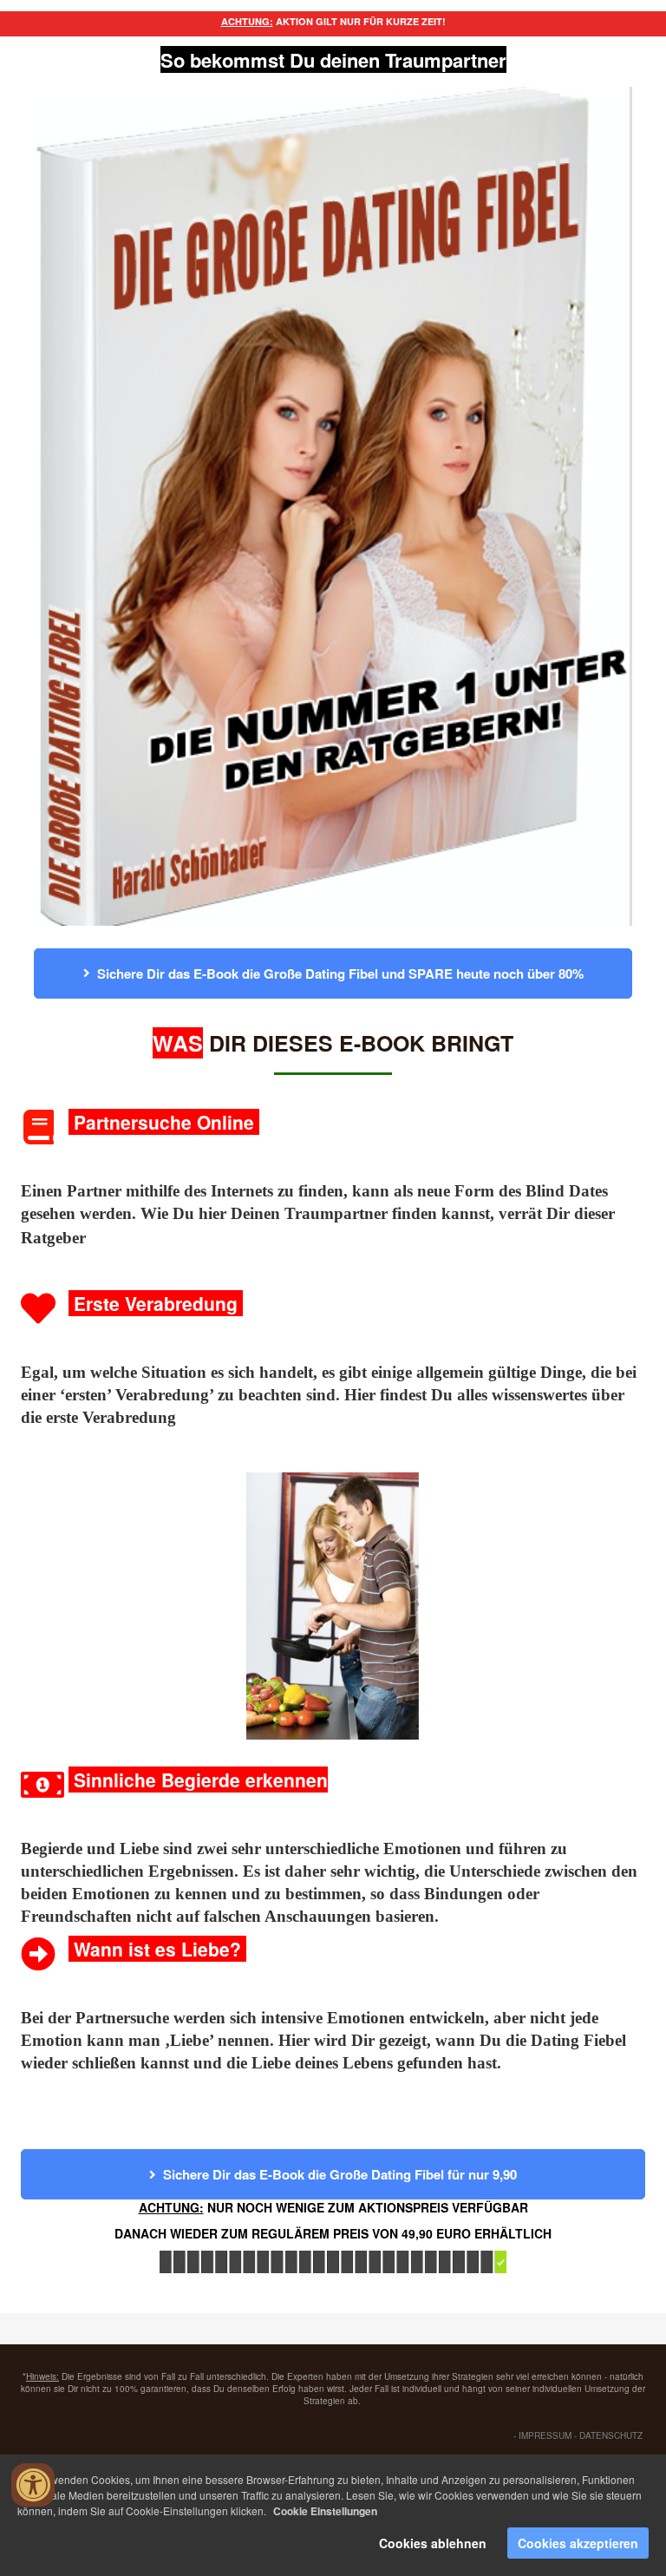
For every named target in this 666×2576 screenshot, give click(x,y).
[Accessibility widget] (33, 2485)
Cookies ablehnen (433, 2543)
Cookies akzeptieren (578, 2543)
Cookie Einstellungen (325, 2511)
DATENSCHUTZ (611, 2435)
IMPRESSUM (545, 2435)
